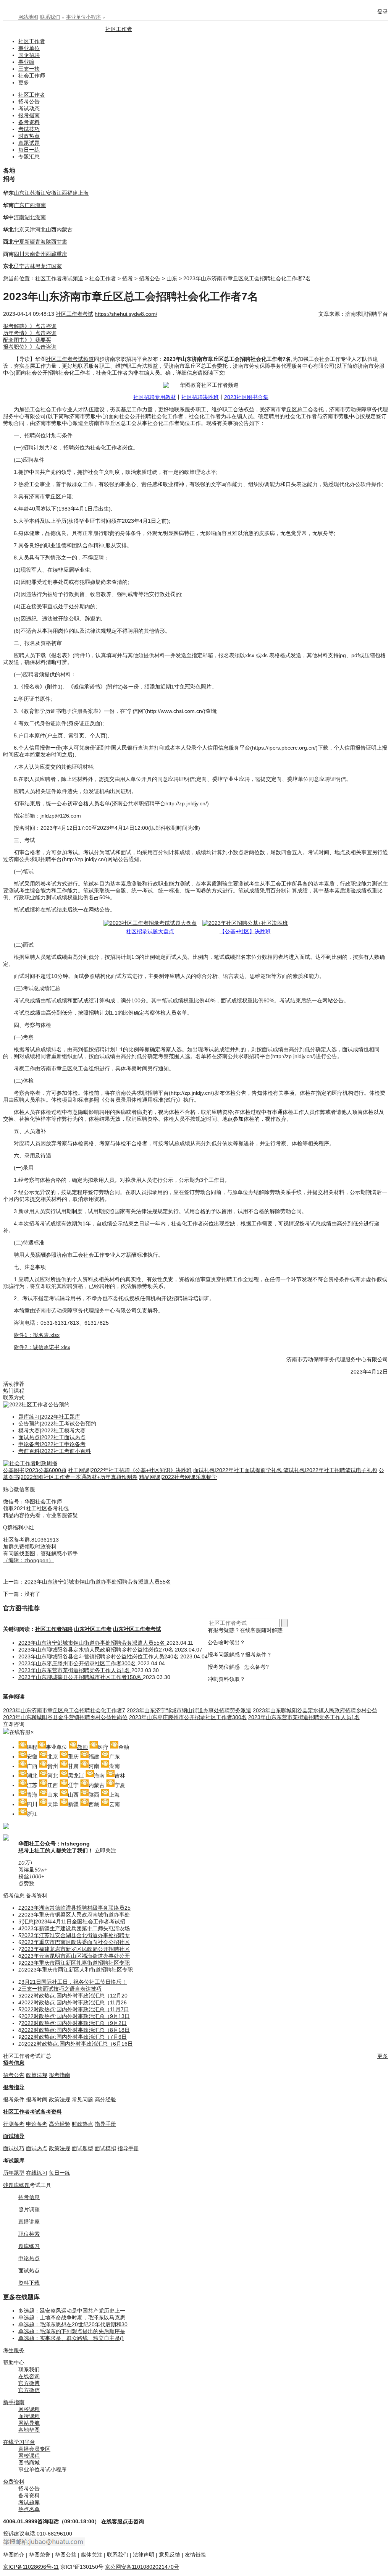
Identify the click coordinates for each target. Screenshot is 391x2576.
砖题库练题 (16, 2185)
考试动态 (29, 108)
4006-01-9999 (20, 2521)
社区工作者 (119, 29)
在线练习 (37, 2173)
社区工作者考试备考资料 (32, 2112)
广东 (19, 205)
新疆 (30, 242)
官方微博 (29, 2383)
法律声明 (144, 2555)
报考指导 (14, 2087)
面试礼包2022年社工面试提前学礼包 (238, 1470)
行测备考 (14, 2124)
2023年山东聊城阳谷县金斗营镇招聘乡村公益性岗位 (65, 1717)
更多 (24, 82)
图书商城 (29, 2463)
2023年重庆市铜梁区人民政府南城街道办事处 (76, 1915)
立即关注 (105, 1850)
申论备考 (37, 2124)
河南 (19, 217)
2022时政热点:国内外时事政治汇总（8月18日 (76, 2030)
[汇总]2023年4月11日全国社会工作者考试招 (73, 1921)
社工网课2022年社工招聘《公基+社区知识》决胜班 (130, 1470)
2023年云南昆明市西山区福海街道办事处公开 (76, 1956)
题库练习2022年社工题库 (49, 1417)
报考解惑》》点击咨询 (30, 326)
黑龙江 (43, 266)
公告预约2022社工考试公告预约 (57, 1424)
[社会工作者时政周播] (30, 1463)
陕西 (51, 242)
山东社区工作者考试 (137, 1629)
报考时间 (37, 2099)
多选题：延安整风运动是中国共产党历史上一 (72, 2311)
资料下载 (29, 2283)
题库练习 (29, 2246)
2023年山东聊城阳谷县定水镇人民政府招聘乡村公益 (315, 1710)
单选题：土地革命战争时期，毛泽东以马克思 (72, 2317)
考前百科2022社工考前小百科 (55, 1451)
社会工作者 (103, 278)
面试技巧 (14, 2148)
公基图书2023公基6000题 (35, 1470)
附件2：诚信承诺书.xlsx (42, 1347)
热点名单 (29, 2509)
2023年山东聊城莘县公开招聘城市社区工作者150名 (81, 1677)
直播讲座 (29, 2222)
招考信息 (14, 1896)
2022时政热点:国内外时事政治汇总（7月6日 (74, 2037)
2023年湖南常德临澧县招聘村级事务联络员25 (76, 1908)
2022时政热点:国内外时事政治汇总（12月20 (74, 1996)
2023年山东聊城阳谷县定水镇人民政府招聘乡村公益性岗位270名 (97, 1650)
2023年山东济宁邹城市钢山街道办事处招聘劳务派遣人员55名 (98, 1582)
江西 (62, 193)
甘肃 (62, 242)
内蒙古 (65, 229)
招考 (128, 278)
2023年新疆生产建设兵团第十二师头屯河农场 (76, 1928)
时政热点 (29, 136)
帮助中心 (14, 2363)
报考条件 (14, 2099)
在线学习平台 (19, 2442)
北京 (19, 229)
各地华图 (29, 2430)
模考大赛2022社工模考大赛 (52, 1430)
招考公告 (29, 102)
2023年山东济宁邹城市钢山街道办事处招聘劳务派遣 (189, 1710)
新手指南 (14, 2402)
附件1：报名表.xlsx (37, 1335)
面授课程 (29, 2416)
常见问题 (82, 2099)
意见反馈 (170, 2555)
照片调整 (29, 2209)
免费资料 (14, 2482)
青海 (40, 242)
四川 (19, 254)
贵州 (40, 254)
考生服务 (14, 2350)
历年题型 (14, 2173)
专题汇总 (29, 157)
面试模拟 (105, 2148)
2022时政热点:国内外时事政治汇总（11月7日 (75, 2009)
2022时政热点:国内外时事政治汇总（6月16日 (79, 2044)
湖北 (30, 217)
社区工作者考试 (74, 314)
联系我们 (50, 17)
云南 (30, 254)
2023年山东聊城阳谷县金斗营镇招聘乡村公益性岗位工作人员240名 (99, 1656)
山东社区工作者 (93, 1629)
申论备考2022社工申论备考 (52, 1444)
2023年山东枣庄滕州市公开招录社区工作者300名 (78, 1663)
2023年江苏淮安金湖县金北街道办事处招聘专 (76, 1935)
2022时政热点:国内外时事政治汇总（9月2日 (74, 2023)
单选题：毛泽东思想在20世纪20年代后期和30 (73, 2324)
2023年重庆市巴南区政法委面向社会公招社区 (76, 1942)
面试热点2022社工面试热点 (52, 1437)
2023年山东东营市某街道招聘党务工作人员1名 (75, 1670)
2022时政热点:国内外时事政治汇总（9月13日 (76, 2016)
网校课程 (29, 2409)
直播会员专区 (34, 2449)
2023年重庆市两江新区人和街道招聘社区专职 (79, 1970)
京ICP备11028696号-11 (31, 2567)
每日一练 (29, 150)
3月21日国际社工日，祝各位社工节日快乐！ (74, 1982)
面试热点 (37, 2148)
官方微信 (29, 2390)
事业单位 (29, 48)
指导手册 (105, 2124)
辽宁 (19, 266)
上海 (83, 193)
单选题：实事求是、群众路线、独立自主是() (71, 2338)
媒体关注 (92, 2555)
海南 (40, 205)
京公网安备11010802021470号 (142, 2567)
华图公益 (66, 2555)
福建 (73, 193)
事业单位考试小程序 (42, 2469)
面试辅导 (14, 2136)
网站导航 (29, 2423)
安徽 (51, 193)
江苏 (30, 193)
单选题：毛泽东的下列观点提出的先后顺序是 (72, 2331)
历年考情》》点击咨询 (30, 333)
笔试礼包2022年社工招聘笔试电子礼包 (330, 1470)
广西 (30, 205)
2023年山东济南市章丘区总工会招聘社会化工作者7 (64, 1710)
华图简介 (14, 2555)
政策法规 (37, 2075)
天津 (30, 229)
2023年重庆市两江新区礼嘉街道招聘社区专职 (76, 1963)
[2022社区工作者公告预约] (36, 1404)
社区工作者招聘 (54, 1629)
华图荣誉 (40, 2555)
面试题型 (82, 2148)
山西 (51, 229)
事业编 (26, 62)
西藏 (51, 254)
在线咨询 (29, 2376)
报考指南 (29, 115)
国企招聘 (29, 55)
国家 (57, 266)
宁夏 (19, 242)
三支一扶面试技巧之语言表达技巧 (61, 1989)
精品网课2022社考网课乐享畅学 (178, 1477)
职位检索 (29, 2234)
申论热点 (29, 2258)
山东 (19, 193)
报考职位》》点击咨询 (30, 347)
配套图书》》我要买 (27, 340)
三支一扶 (29, 69)
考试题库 (14, 2161)
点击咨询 (133, 2521)
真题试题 (29, 143)
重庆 (62, 254)
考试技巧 (29, 129)
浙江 (40, 193)
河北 (40, 229)
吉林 (30, 266)
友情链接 (195, 2555)
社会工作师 (32, 76)
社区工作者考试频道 (59, 278)
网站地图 (28, 17)
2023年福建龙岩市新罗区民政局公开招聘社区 (76, 1949)
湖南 (40, 217)
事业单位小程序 (83, 17)
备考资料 (29, 122)
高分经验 (105, 2099)
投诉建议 (14, 2534)
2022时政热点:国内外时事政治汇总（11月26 (74, 2002)
